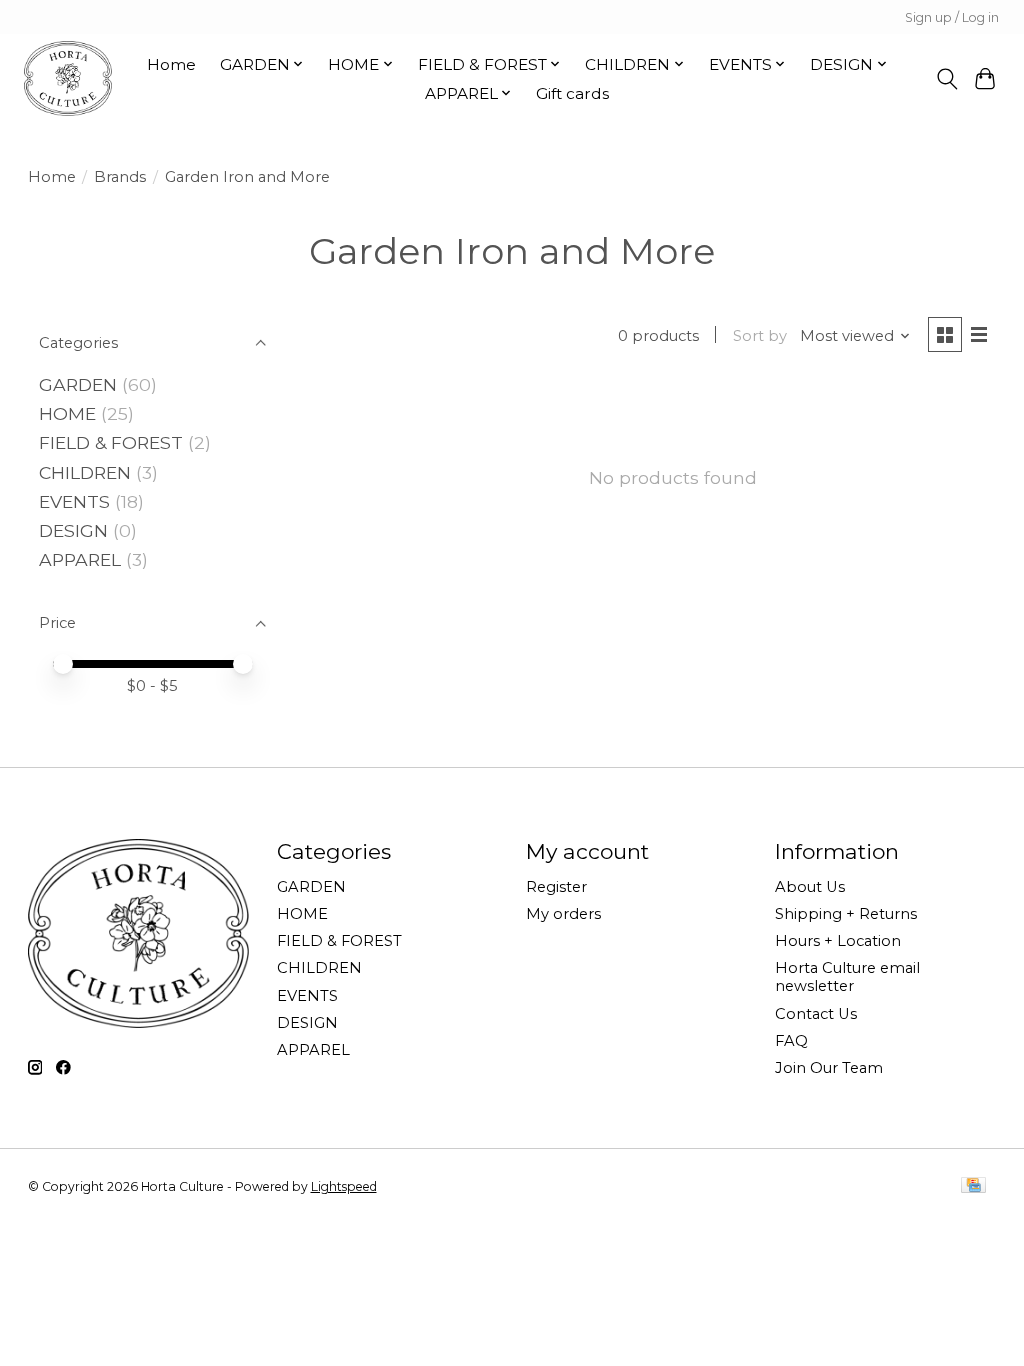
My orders (563, 914)
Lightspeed (344, 1186)
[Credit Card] (973, 1186)
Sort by (760, 336)
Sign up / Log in (952, 17)
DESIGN (73, 530)
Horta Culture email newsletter (847, 977)
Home (171, 64)
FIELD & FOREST (111, 442)
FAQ (791, 1041)
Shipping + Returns (846, 914)
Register (556, 887)
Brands (120, 177)
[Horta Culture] (68, 78)
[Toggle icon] (946, 79)
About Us (810, 887)
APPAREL (80, 559)
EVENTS (74, 501)
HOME (67, 413)
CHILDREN (85, 472)
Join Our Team (829, 1068)
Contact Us (816, 1014)
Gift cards (572, 93)
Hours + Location (838, 941)
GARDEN (78, 384)
